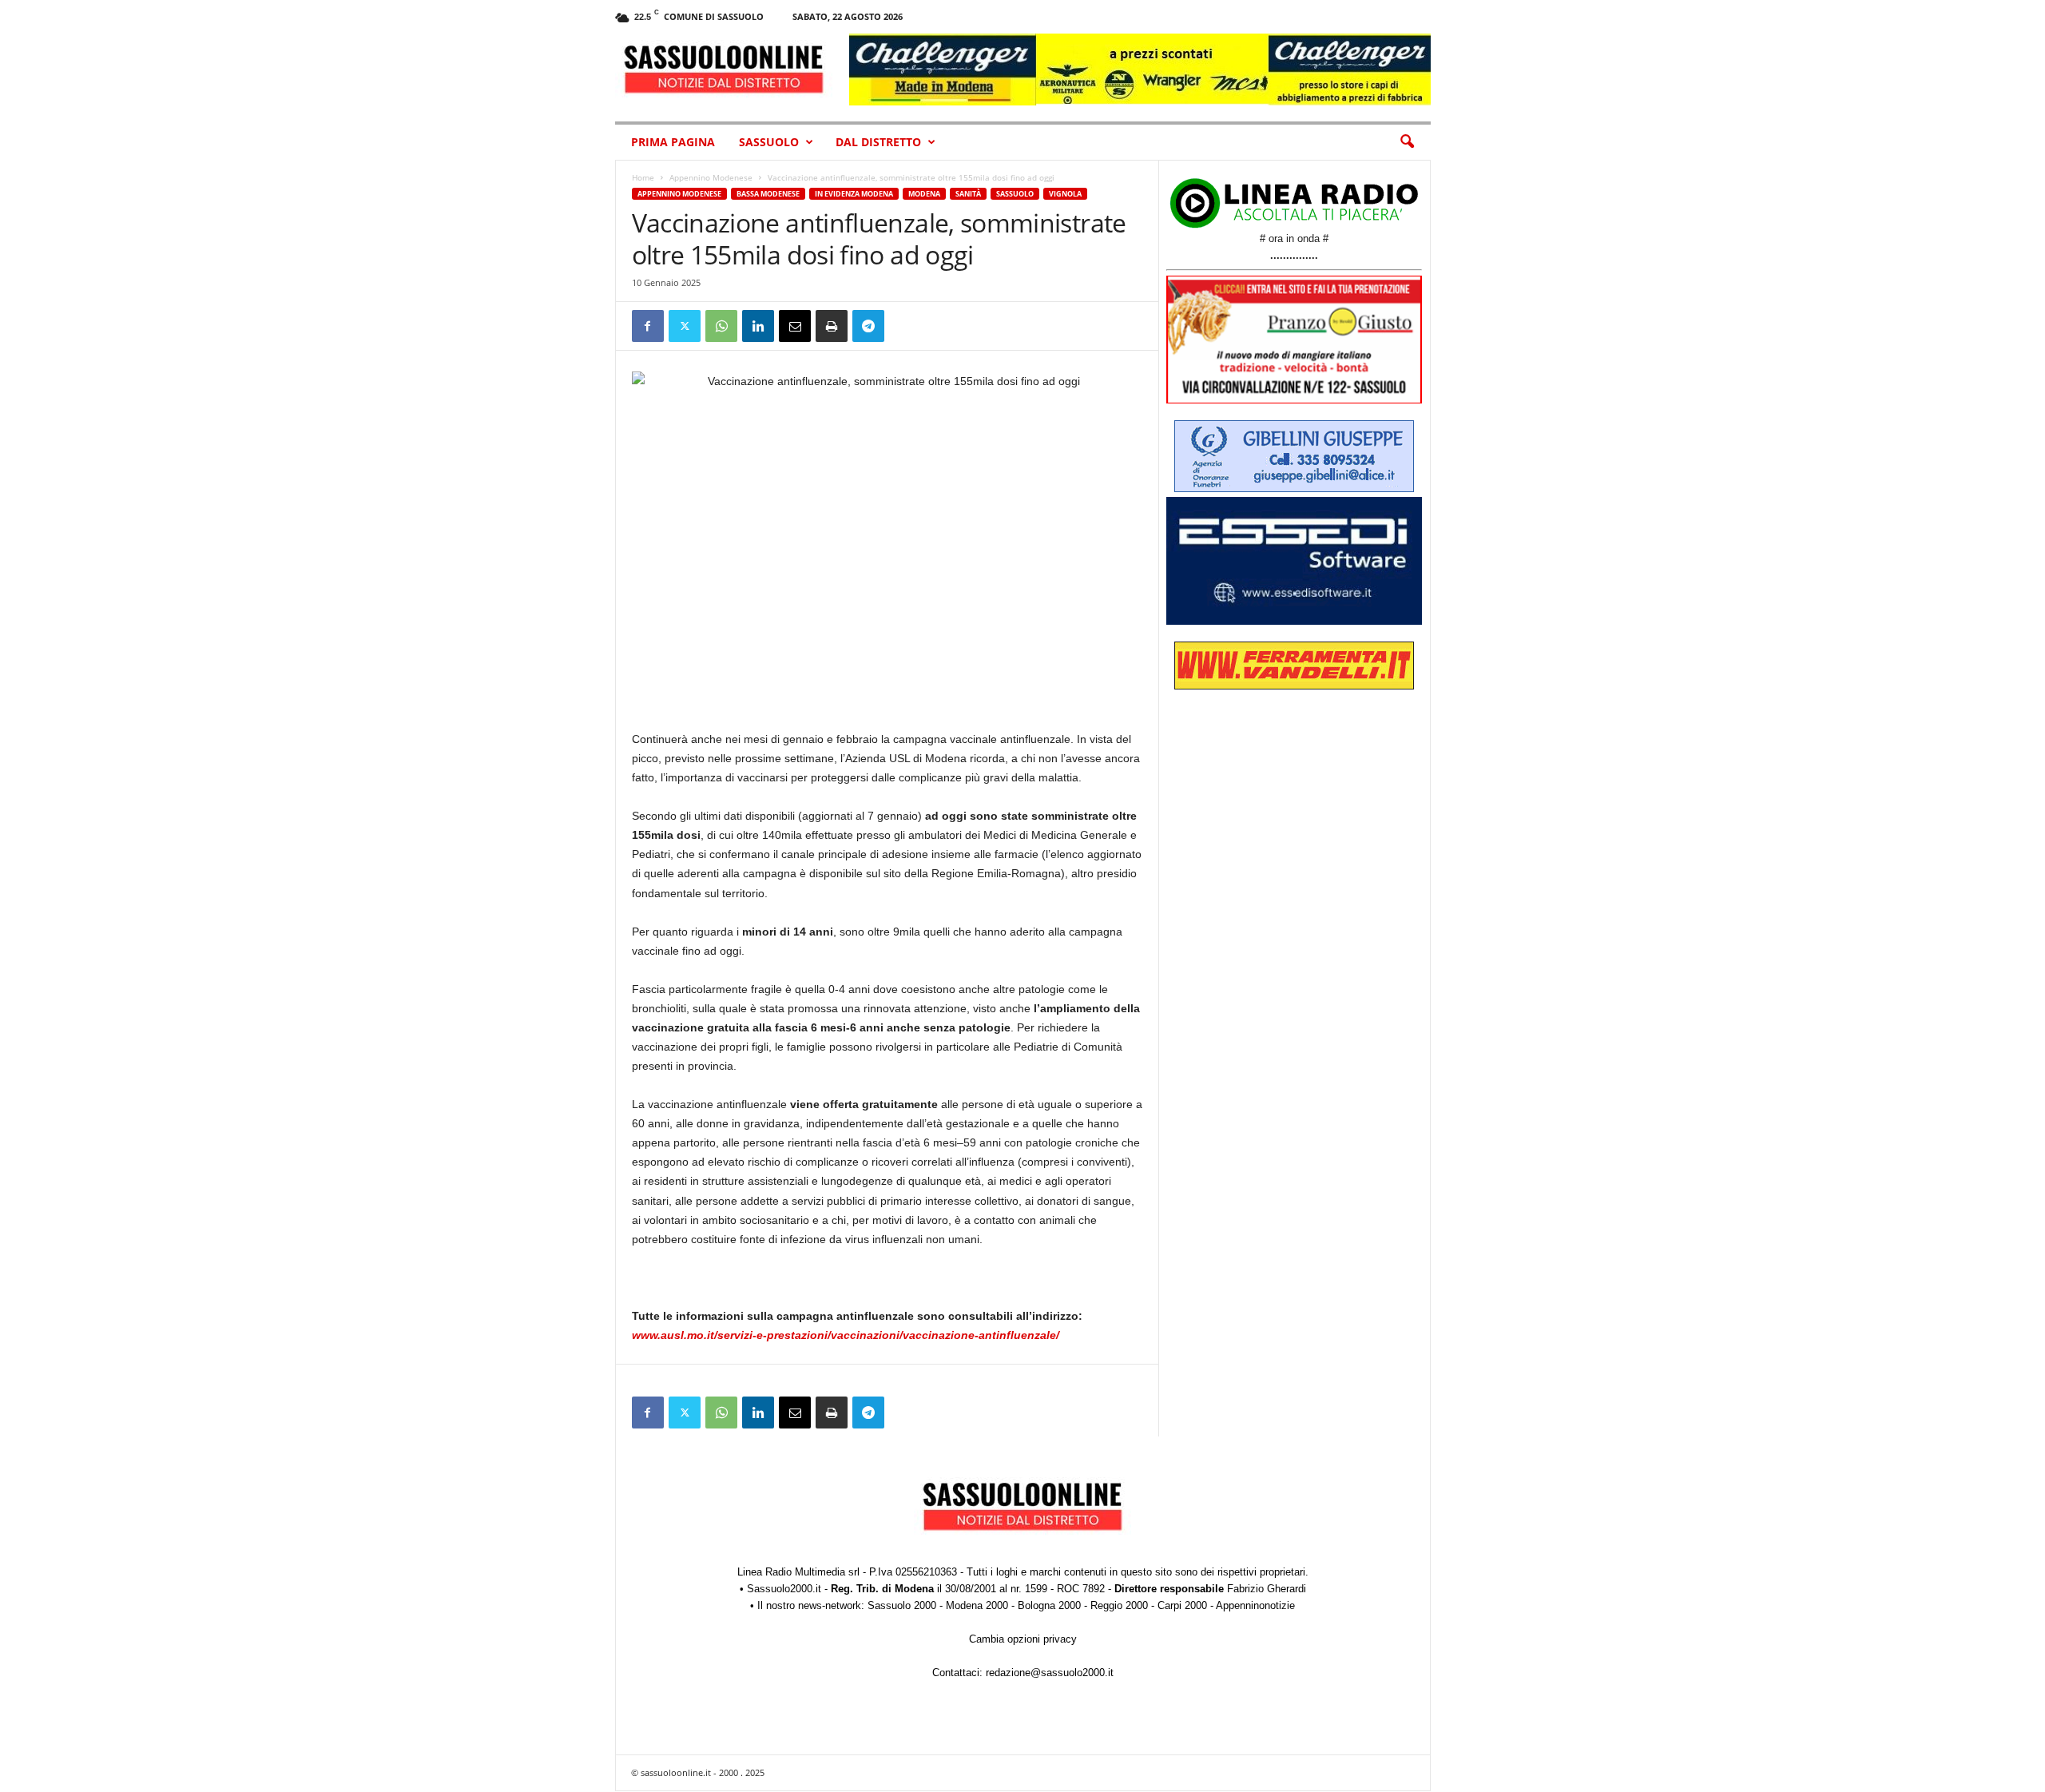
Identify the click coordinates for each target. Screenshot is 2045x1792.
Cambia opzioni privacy (1023, 1639)
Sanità (968, 194)
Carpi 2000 (1182, 1605)
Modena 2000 (977, 1605)
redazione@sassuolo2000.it (1050, 1673)
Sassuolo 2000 (902, 1605)
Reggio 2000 (1119, 1605)
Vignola (1065, 194)
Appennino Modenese (711, 177)
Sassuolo (769, 142)
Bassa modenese (768, 194)
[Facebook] (648, 326)
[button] (1407, 142)
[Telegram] (868, 326)
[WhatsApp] (721, 326)
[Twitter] (685, 326)
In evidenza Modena (854, 194)
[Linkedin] (758, 326)
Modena (924, 194)
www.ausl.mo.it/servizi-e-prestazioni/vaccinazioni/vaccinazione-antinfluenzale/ (846, 1335)
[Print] (832, 326)
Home (643, 177)
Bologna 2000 (1049, 1605)
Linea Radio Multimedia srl (798, 1572)
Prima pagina (673, 142)
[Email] (795, 326)
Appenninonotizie (1255, 1605)
